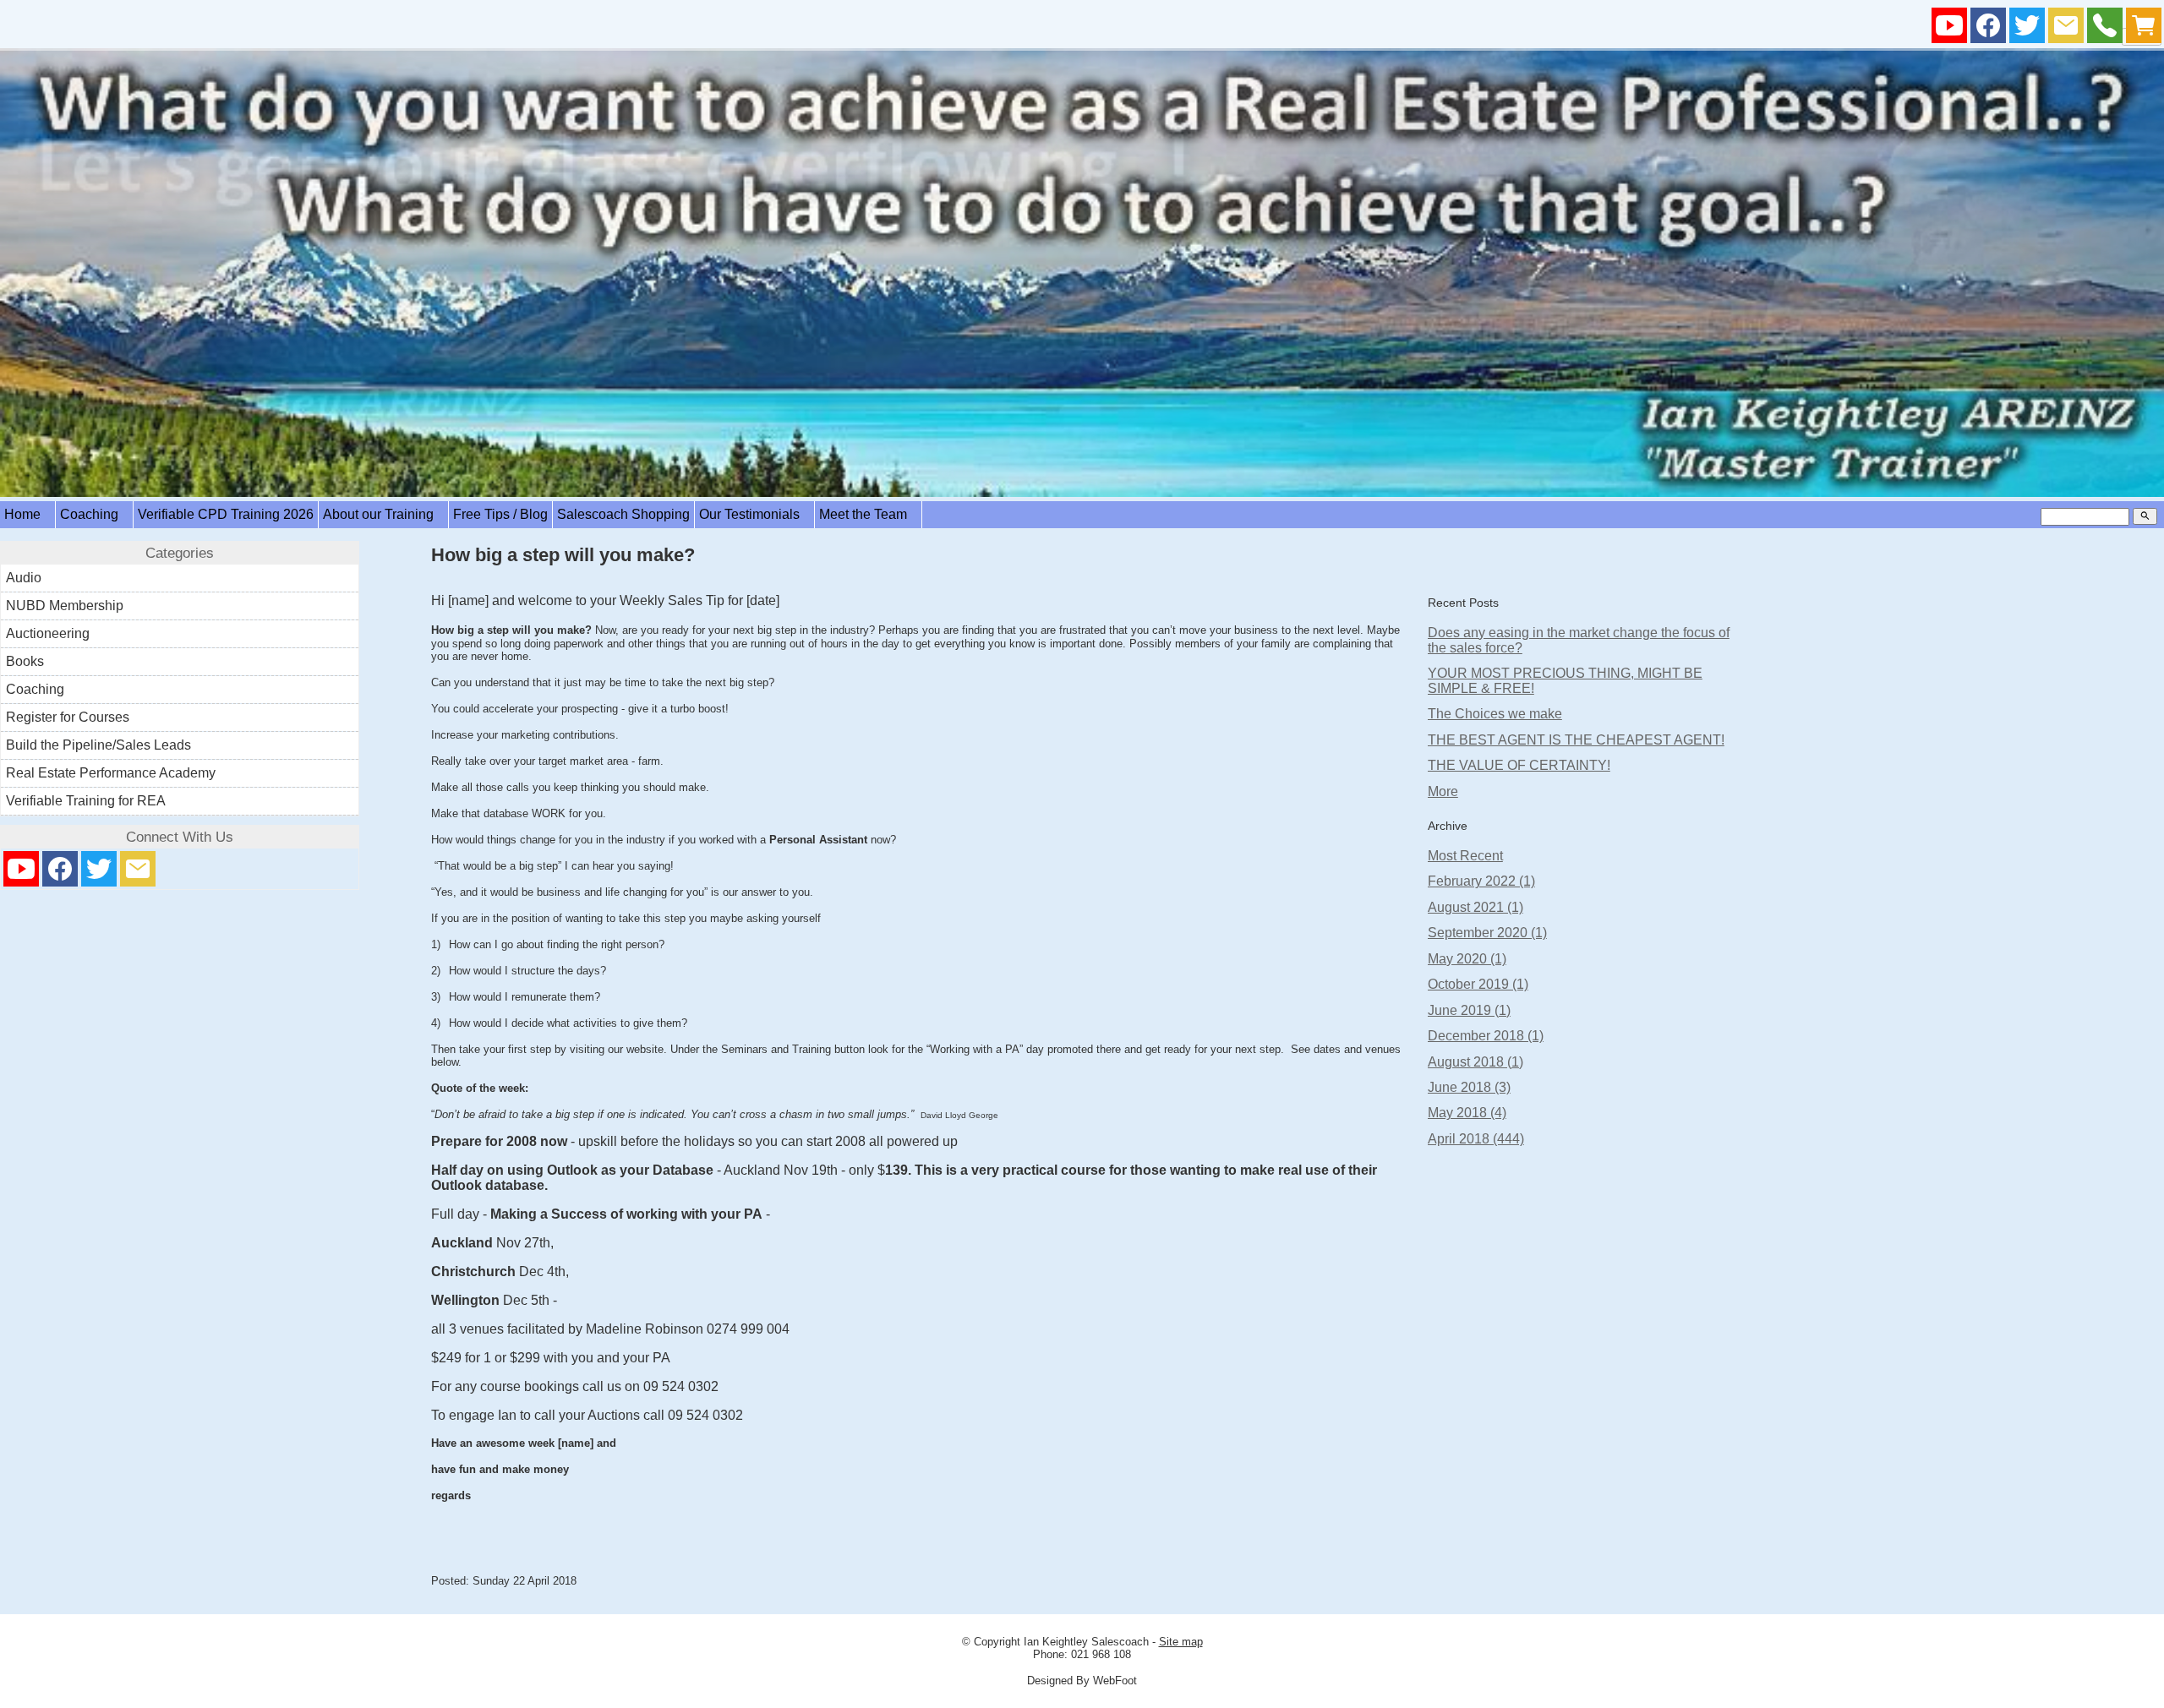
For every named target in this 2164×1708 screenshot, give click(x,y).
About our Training (383, 514)
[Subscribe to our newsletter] (2066, 29)
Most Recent (1465, 856)
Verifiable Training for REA (86, 801)
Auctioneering (48, 633)
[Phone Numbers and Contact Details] (2105, 29)
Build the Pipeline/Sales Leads (98, 745)
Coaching (94, 514)
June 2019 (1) (1469, 1010)
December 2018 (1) (1486, 1036)
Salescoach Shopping (623, 514)
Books (25, 661)
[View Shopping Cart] (2144, 29)
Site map (1181, 1642)
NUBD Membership (65, 606)
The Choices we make (1495, 714)
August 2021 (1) (1475, 907)
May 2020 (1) (1467, 959)
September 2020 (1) (1487, 933)
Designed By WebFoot (1082, 1681)
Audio (24, 578)
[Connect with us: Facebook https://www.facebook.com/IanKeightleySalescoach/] (1988, 29)
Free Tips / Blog (500, 514)
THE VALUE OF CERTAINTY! (1519, 765)
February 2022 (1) (1481, 881)
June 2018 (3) (1469, 1087)
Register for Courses (68, 717)
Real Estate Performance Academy (111, 773)
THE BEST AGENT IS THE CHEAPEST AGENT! (1576, 740)
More (1443, 791)
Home (27, 514)
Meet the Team (868, 514)
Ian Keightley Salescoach (1086, 1642)
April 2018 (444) (1476, 1139)
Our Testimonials (754, 514)
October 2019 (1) (1478, 984)
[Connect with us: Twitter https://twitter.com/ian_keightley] (2027, 29)
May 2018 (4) (1467, 1113)
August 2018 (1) (1475, 1062)
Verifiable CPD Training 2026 (226, 514)
